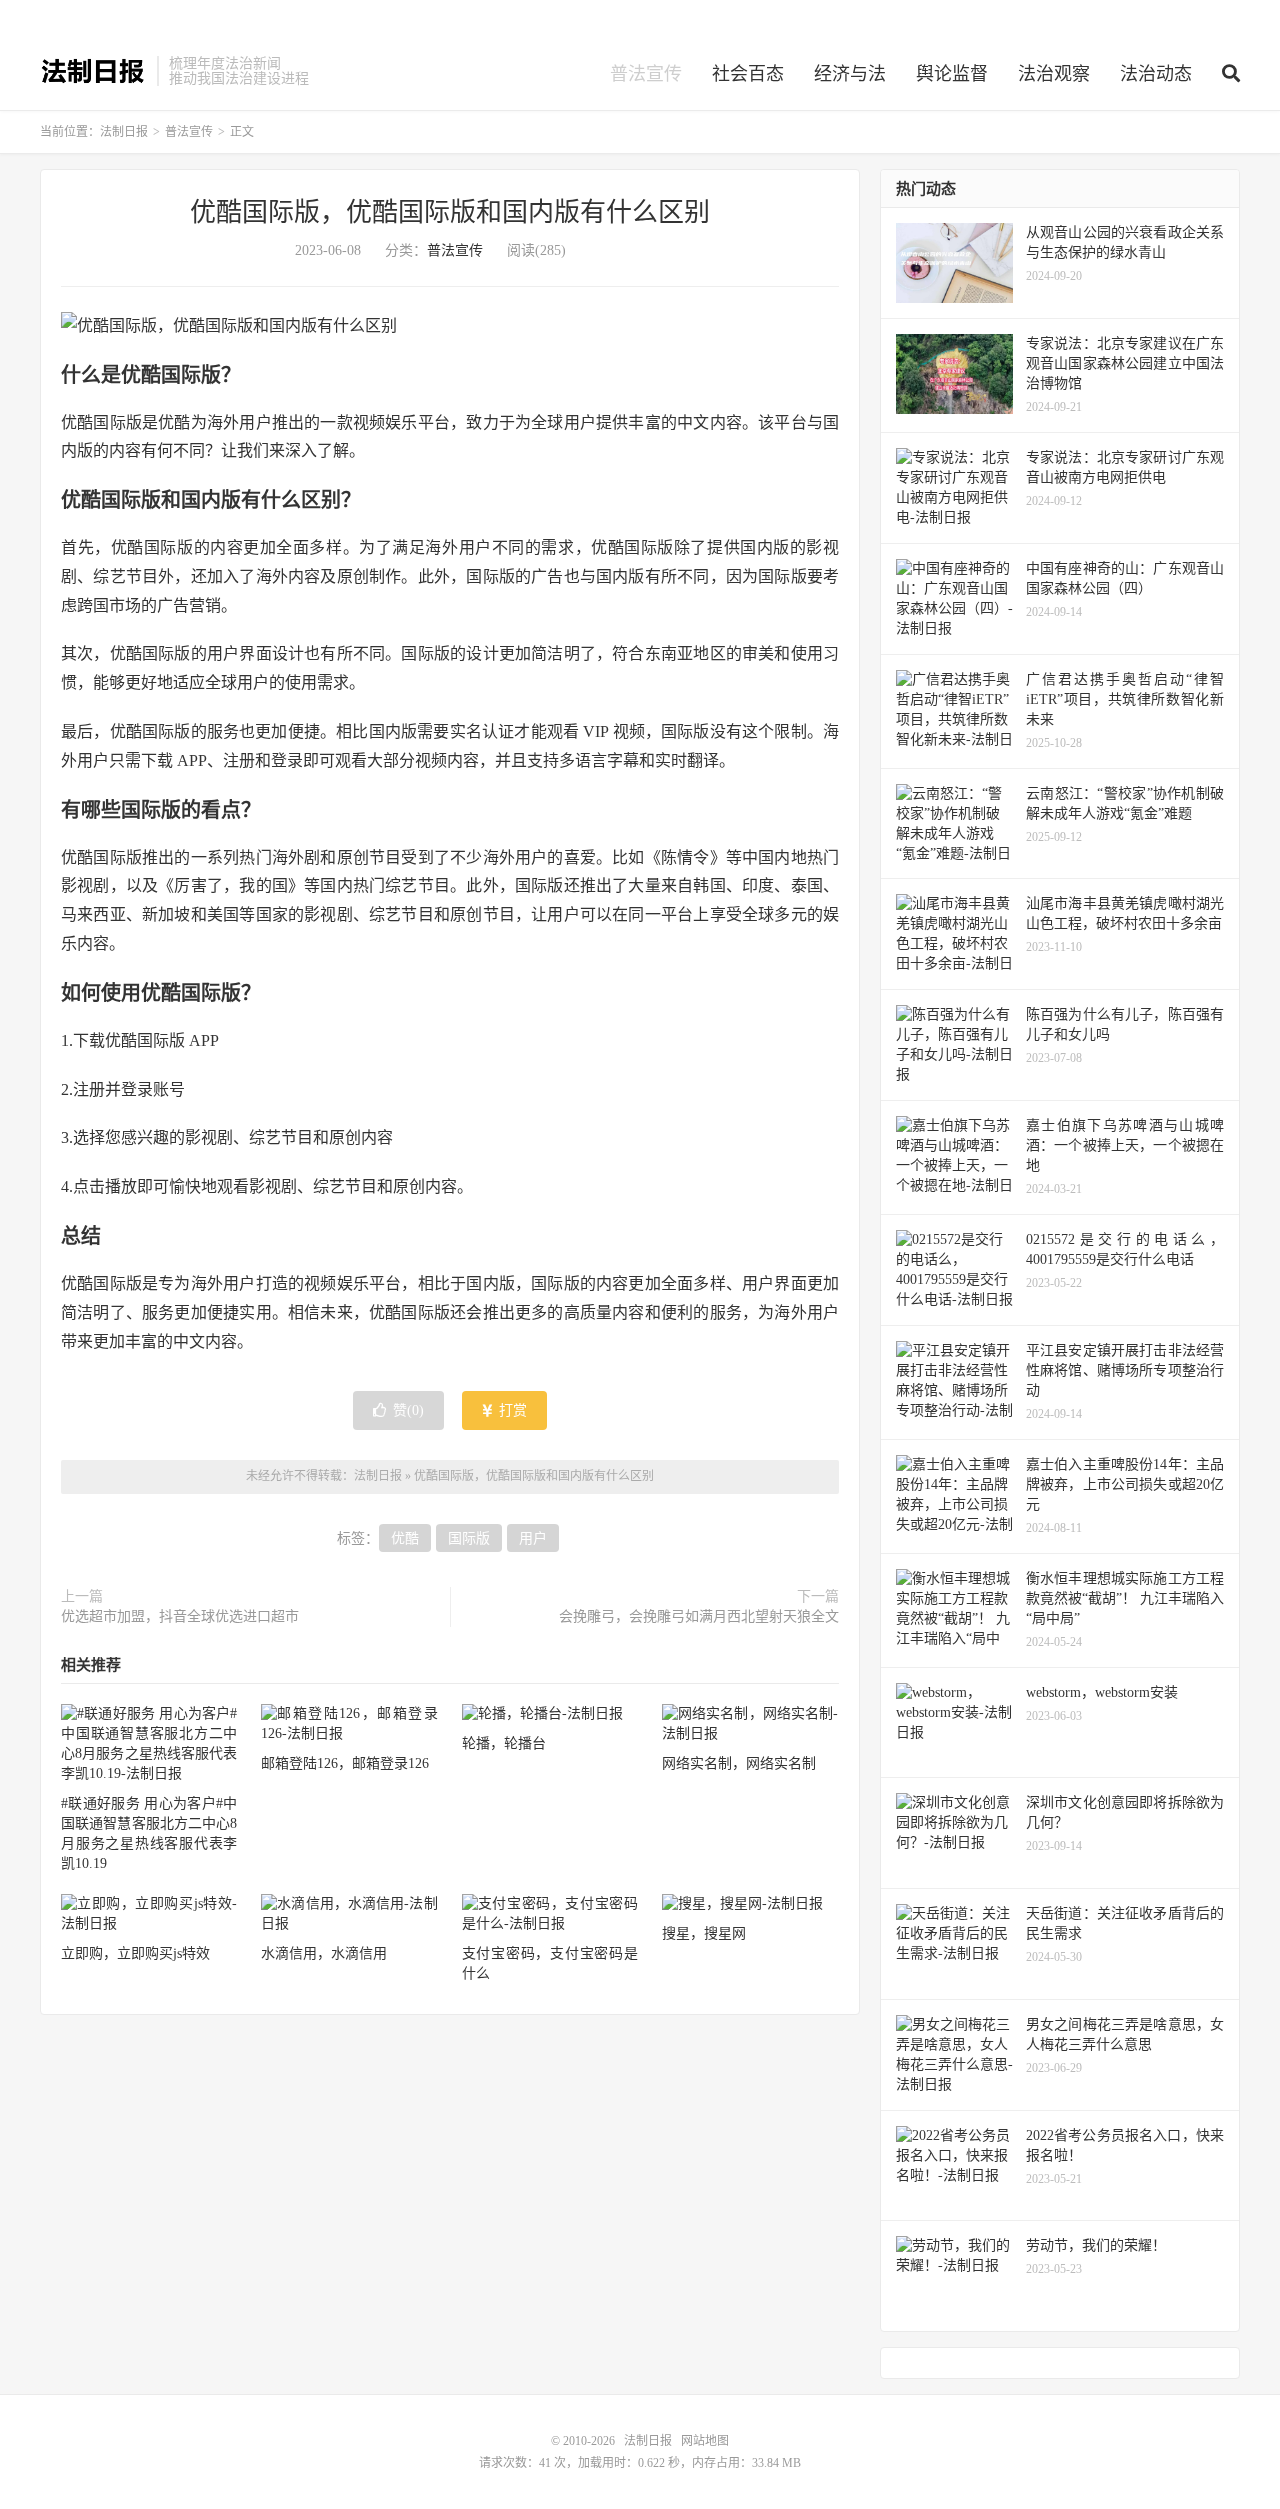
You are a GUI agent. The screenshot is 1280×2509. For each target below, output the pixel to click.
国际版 (469, 1538)
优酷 (405, 1538)
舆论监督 (952, 74)
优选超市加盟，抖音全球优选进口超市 (180, 1616)
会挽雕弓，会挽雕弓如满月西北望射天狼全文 (699, 1616)
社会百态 (748, 74)
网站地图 (705, 2441)
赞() (408, 1410)
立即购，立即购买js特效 (135, 1953)
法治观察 (1054, 74)
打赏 (511, 1410)
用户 (533, 1538)
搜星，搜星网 (704, 1933)
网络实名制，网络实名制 (739, 1763)
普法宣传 (646, 74)
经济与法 (850, 74)
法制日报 (93, 71)
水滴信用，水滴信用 (324, 1953)
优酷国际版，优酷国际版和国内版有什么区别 (450, 212)
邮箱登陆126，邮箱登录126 (345, 1763)
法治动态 (1156, 74)
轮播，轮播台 (504, 1743)
